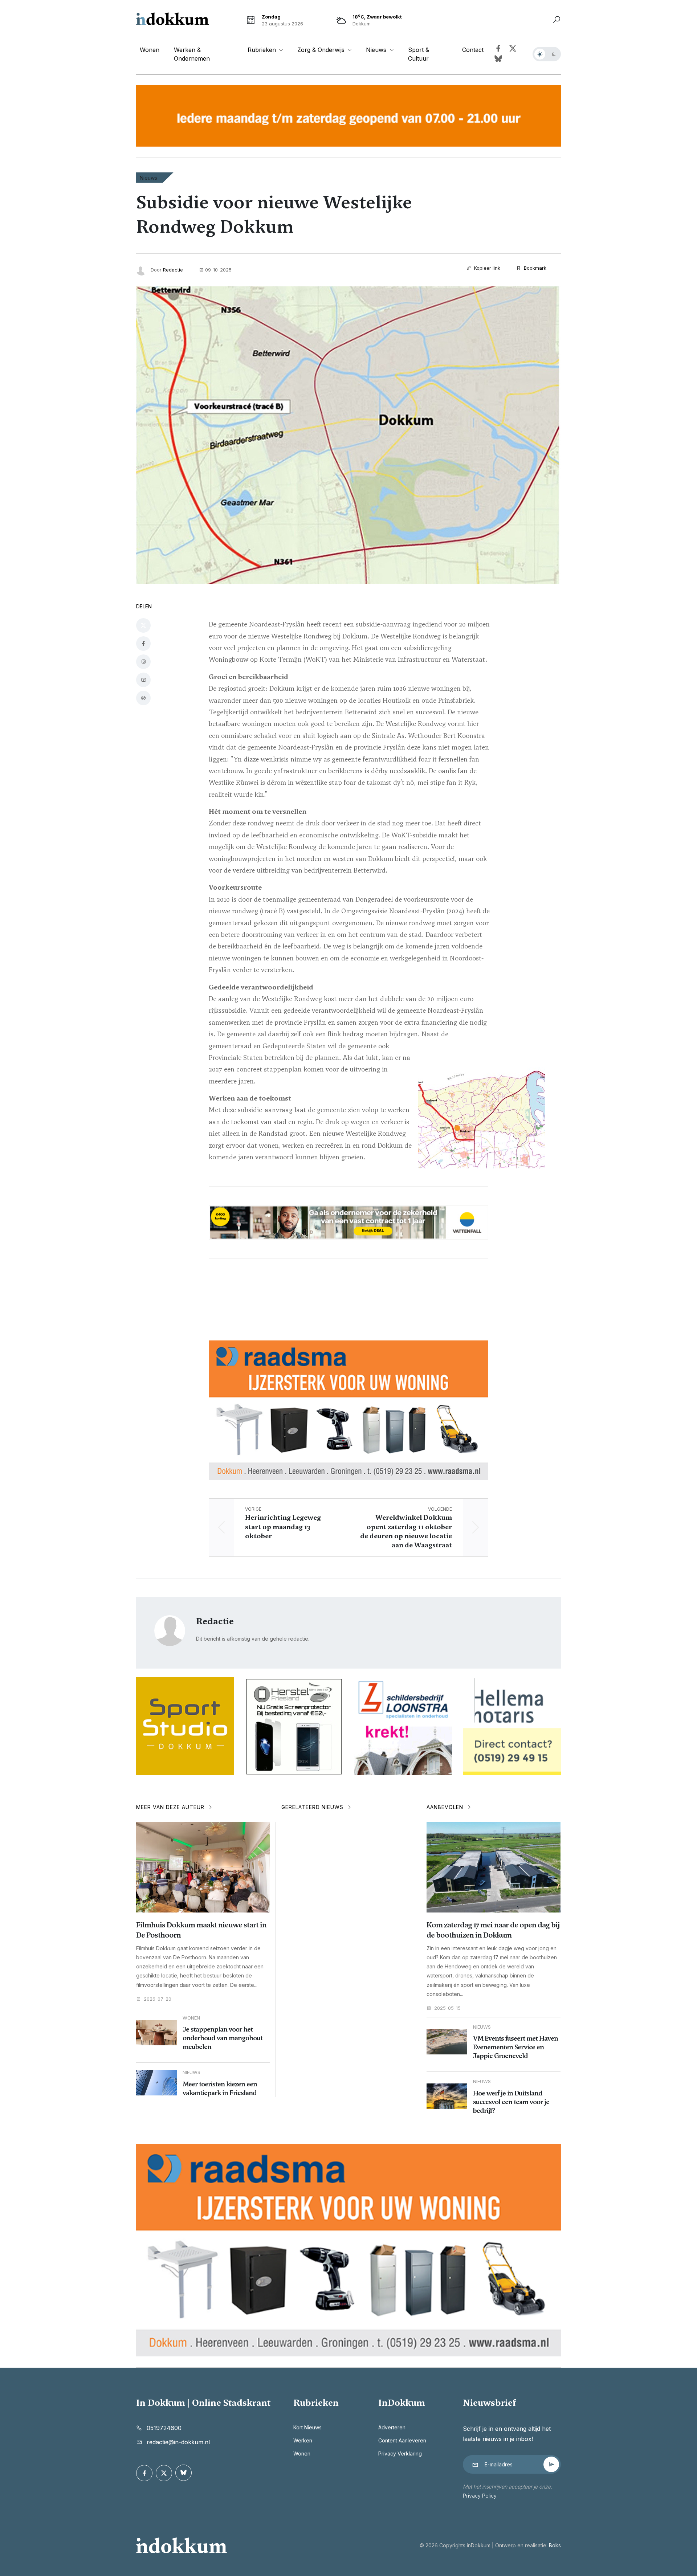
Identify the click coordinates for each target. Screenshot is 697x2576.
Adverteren (392, 2427)
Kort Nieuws (307, 2427)
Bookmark (534, 268)
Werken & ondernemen (192, 54)
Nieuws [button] (377, 50)
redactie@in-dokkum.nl (178, 2442)
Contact (473, 50)
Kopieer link (486, 268)
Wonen (150, 50)
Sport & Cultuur (419, 54)
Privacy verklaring (400, 2453)
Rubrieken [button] (263, 50)
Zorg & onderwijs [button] (322, 50)
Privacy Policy (480, 2496)
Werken (303, 2440)
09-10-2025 (218, 270)
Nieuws (148, 178)
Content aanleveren (402, 2440)
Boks (555, 2545)
